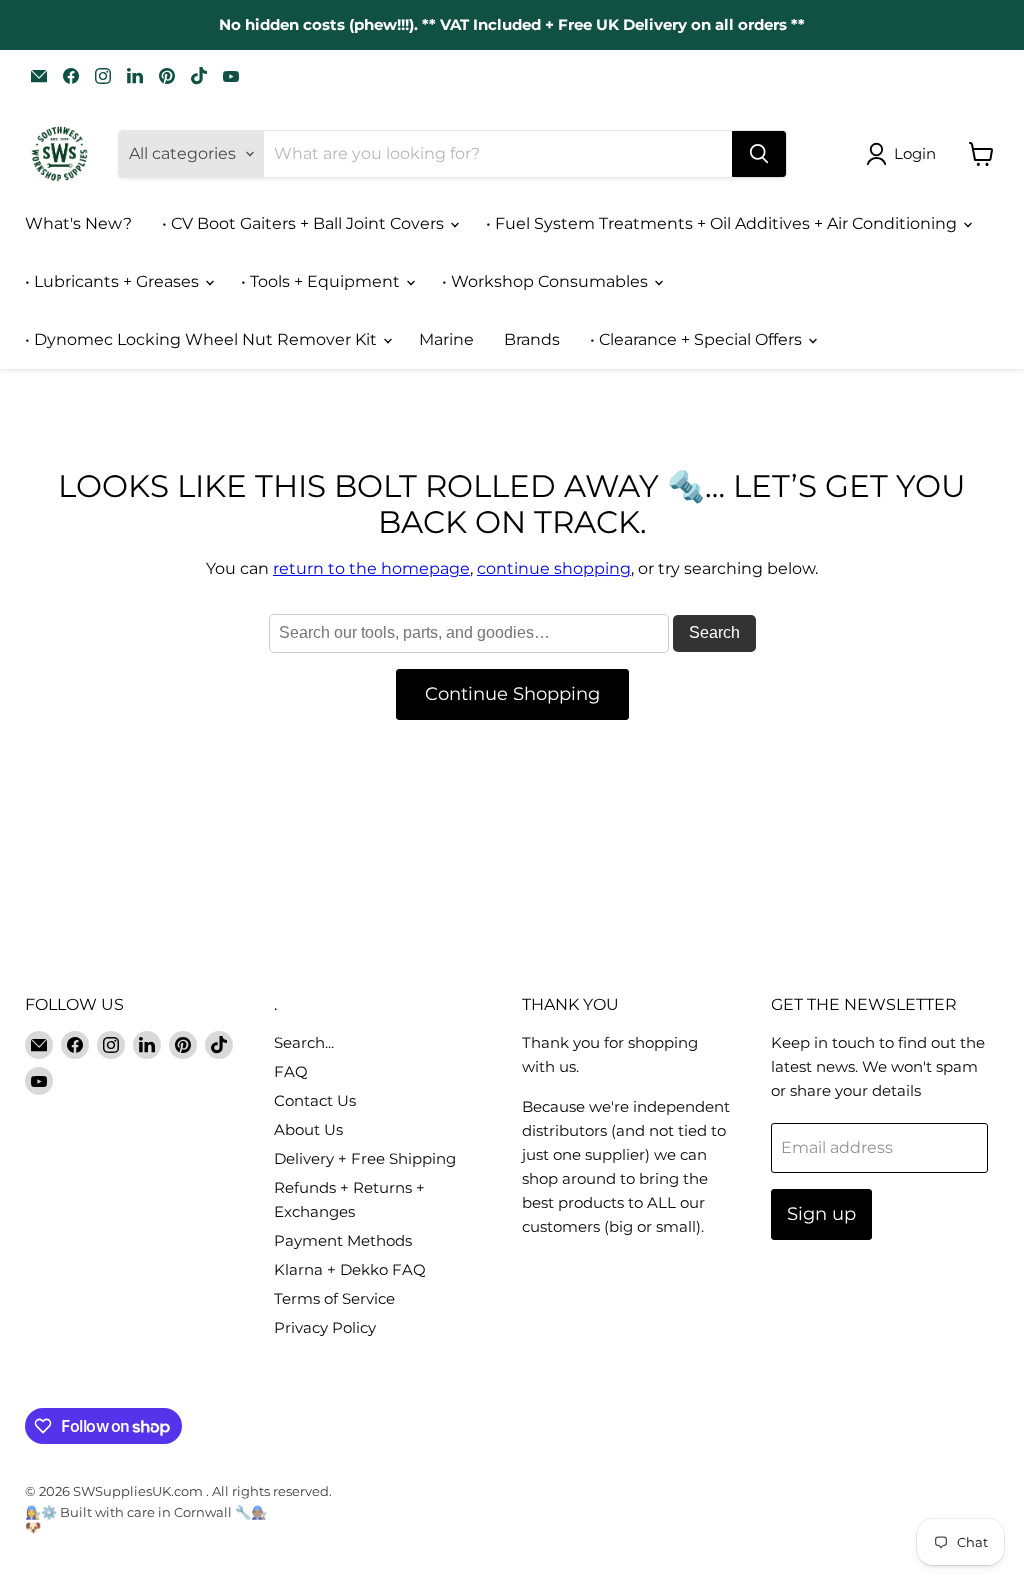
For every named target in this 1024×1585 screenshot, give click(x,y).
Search (714, 632)
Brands (532, 339)
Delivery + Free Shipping (365, 1158)
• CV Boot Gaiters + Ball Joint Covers (305, 223)
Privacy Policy (325, 1327)
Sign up (821, 1214)
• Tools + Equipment (322, 281)
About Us (308, 1129)
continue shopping (554, 568)
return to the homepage (371, 568)
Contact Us (315, 1100)
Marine (446, 339)
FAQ (291, 1071)
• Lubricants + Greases (114, 281)
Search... (304, 1042)
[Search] (759, 154)
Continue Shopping (512, 694)
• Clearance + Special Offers (698, 339)
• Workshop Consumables (547, 281)
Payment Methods (343, 1240)
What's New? (78, 223)
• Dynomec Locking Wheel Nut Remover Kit (203, 339)
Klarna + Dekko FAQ (350, 1269)
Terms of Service (334, 1298)
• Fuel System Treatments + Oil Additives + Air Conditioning (723, 223)
